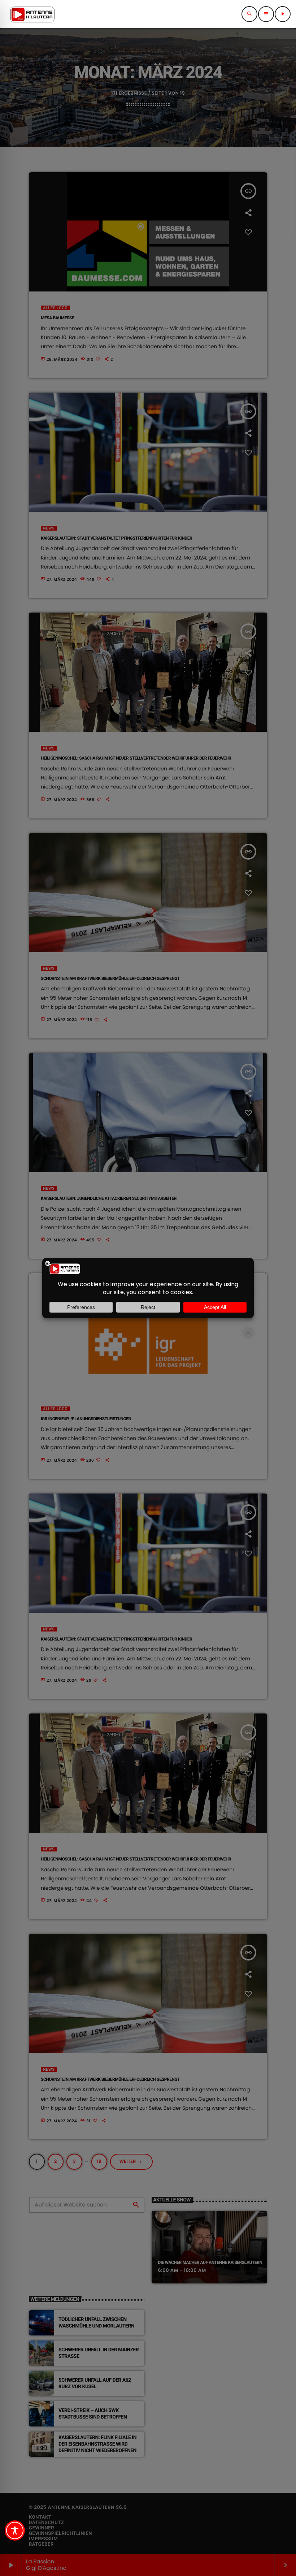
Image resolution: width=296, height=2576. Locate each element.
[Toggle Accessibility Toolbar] (15, 2530)
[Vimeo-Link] (32, 14)
